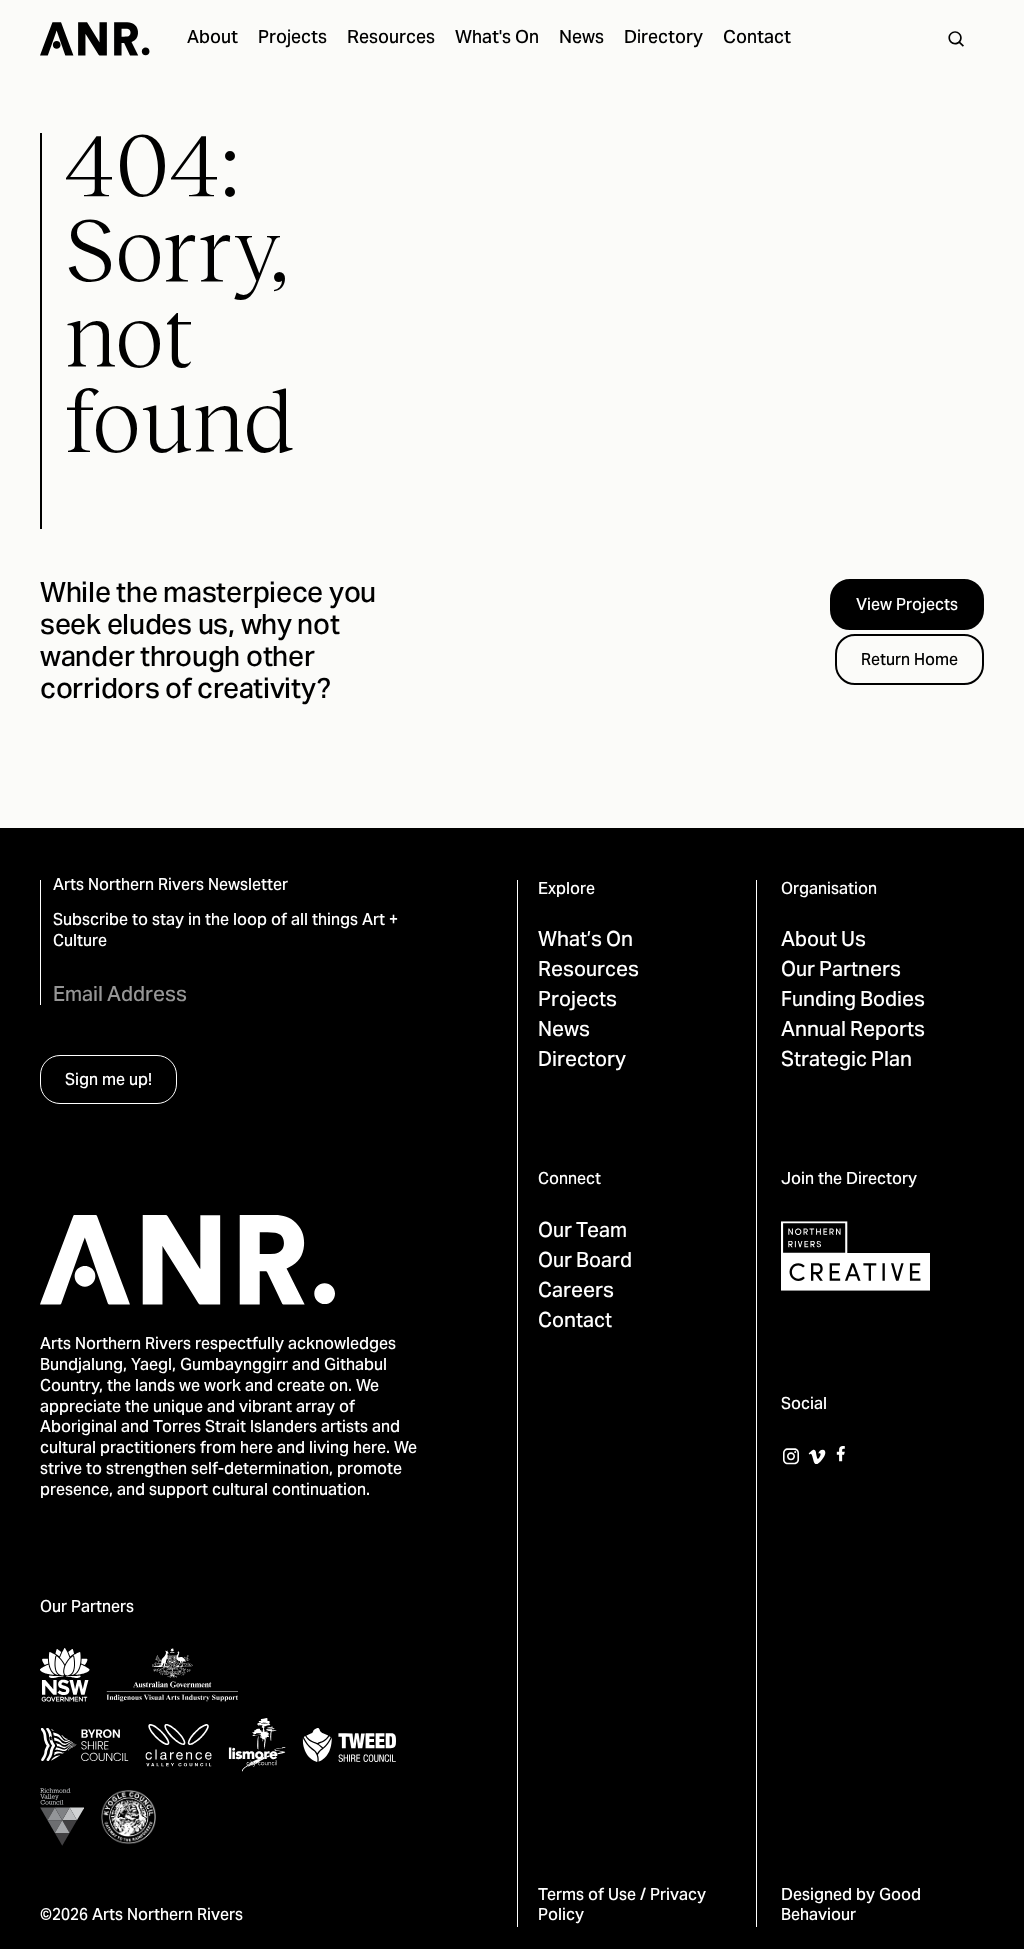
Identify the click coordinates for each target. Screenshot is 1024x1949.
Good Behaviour (851, 1906)
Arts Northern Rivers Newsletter (170, 886)
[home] (95, 39)
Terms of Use (587, 1896)
